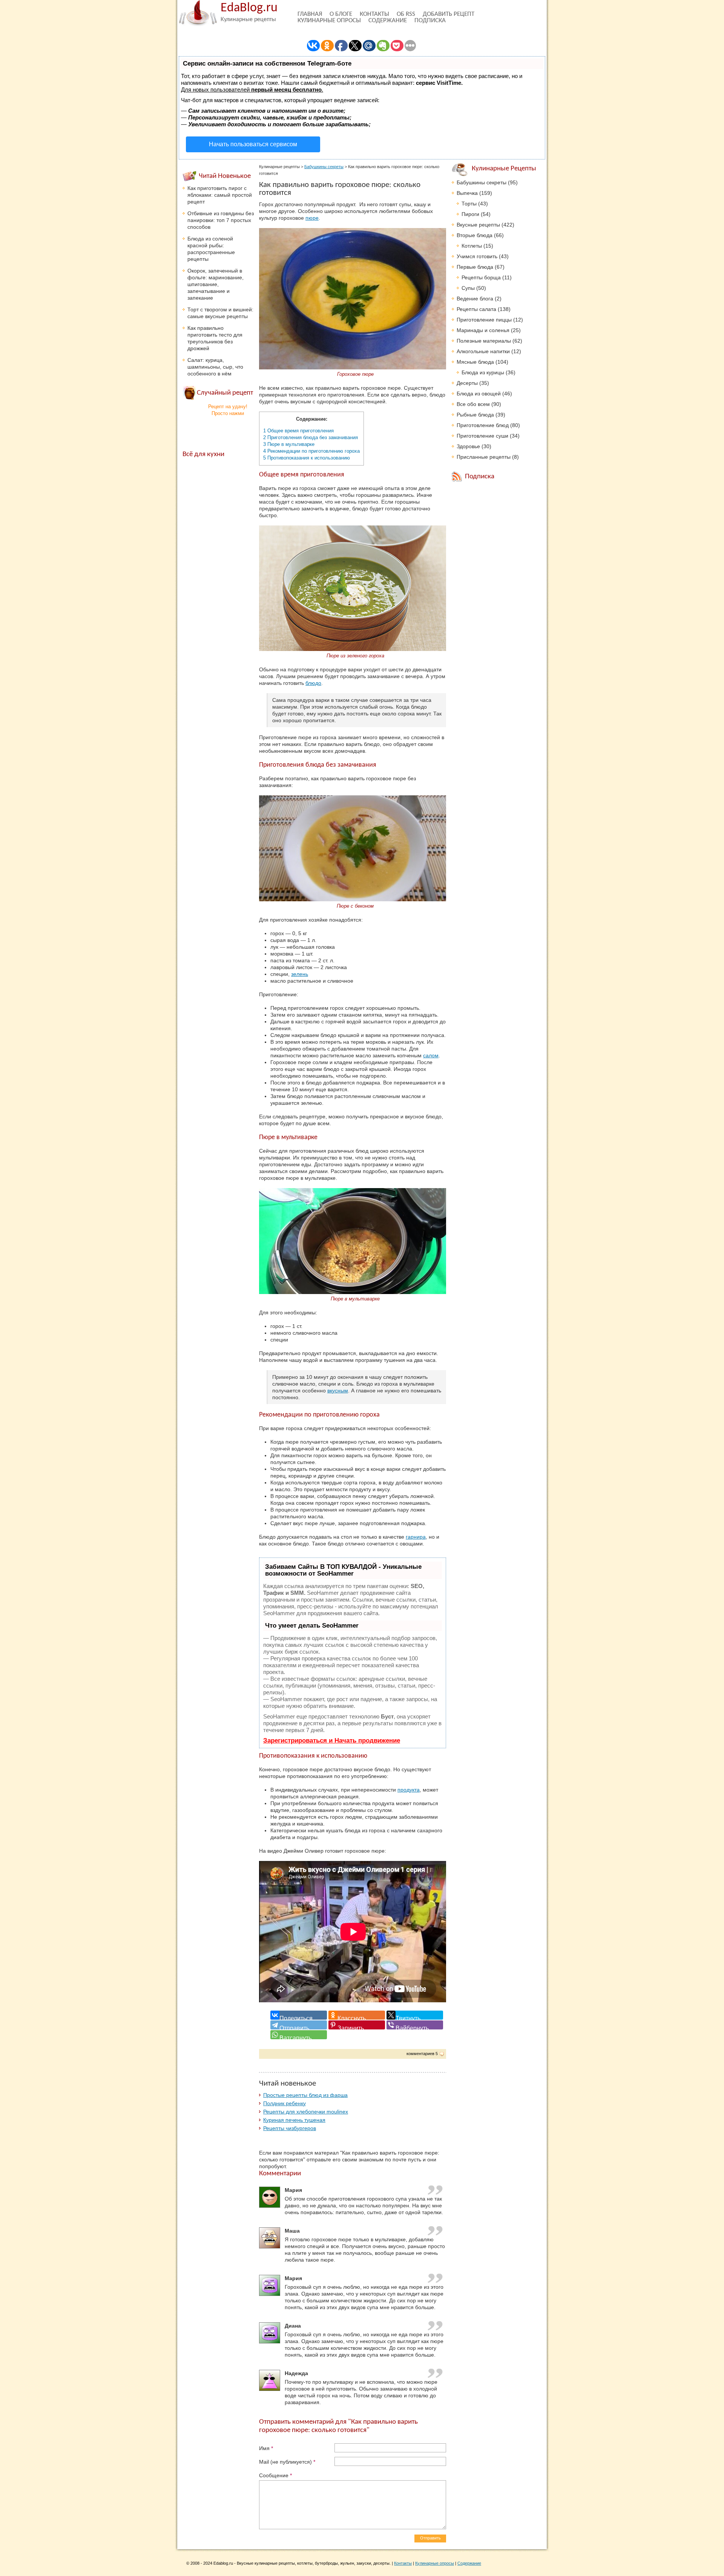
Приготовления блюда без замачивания (311, 437)
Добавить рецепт (449, 14)
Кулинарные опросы (329, 21)
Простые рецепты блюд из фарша (305, 2095)
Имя (266, 2448)
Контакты (374, 14)
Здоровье (468, 446)
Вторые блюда (475, 235)
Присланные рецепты (484, 457)
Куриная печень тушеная (294, 2120)
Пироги (470, 214)
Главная (310, 14)
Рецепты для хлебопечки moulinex (306, 2112)
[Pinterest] (357, 2025)
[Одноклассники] (357, 2015)
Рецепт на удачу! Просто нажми (228, 410)
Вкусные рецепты (478, 225)
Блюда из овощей (479, 394)
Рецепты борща (481, 277)
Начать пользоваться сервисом (253, 144)
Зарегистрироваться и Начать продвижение (332, 1741)
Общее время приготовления (298, 431)
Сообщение (275, 2475)
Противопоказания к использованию (307, 458)
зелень (300, 974)
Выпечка (467, 193)
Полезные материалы (484, 341)
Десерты (467, 383)
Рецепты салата (476, 309)
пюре (312, 218)
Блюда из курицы (483, 372)
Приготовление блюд (483, 425)
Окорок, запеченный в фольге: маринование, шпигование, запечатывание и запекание (216, 284)
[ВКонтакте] (299, 2015)
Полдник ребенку (285, 2103)
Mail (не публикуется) (287, 2462)
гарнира (416, 1537)
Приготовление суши (482, 436)
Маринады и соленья (483, 330)
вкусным (338, 1391)
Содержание (388, 21)
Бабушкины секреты (324, 167)
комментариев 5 (422, 2054)
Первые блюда (475, 267)
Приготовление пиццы (484, 320)
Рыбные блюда (475, 415)
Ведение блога (475, 299)
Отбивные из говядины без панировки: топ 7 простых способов (221, 220)
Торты (469, 204)
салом (431, 1055)
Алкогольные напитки (483, 351)
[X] (415, 2015)
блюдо (313, 683)
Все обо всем (473, 404)
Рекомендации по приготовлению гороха (311, 451)
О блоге (341, 14)
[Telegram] (299, 2025)
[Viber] (415, 2025)
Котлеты (472, 246)
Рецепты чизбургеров (290, 2128)
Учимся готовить (477, 256)
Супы (468, 288)
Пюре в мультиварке (289, 444)
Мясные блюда (475, 362)
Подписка (430, 21)
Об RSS (406, 14)
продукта (409, 1790)
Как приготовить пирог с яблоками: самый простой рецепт (220, 195)
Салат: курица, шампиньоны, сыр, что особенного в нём (215, 367)
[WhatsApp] (299, 2035)
